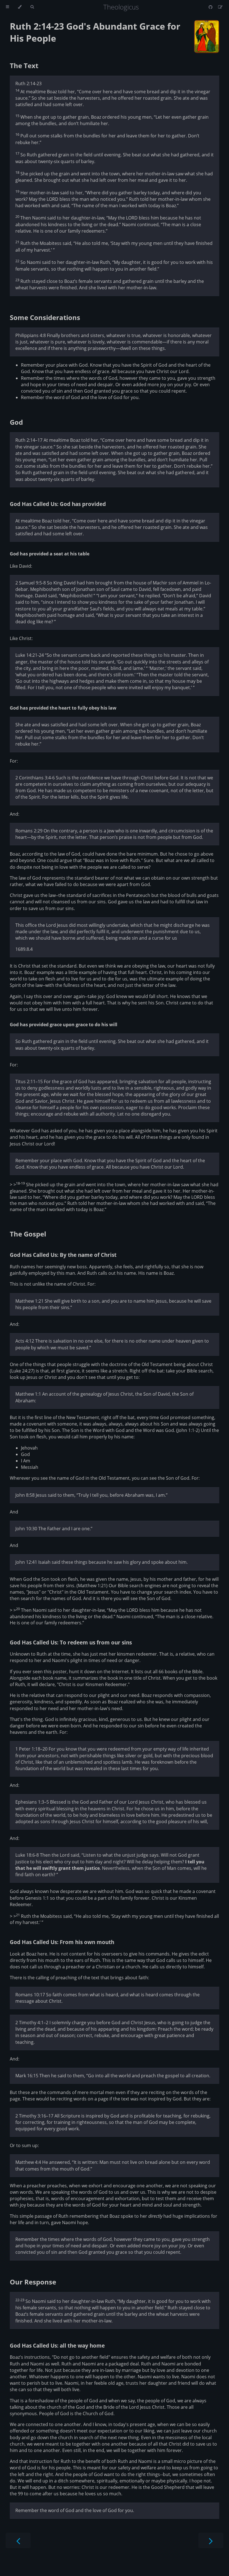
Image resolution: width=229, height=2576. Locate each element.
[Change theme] (20, 7)
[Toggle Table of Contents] (7, 7)
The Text (24, 65)
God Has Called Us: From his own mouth (62, 1942)
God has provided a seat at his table (50, 554)
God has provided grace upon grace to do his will (64, 1025)
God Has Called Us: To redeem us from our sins (71, 1642)
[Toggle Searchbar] (32, 7)
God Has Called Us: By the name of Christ (63, 1255)
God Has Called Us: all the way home (57, 2345)
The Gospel (28, 1234)
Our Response (33, 2282)
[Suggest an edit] (220, 7)
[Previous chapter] (18, 2540)
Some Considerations (45, 317)
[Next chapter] (211, 2540)
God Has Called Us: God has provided (58, 504)
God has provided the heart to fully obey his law (63, 708)
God (16, 422)
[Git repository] (211, 7)
